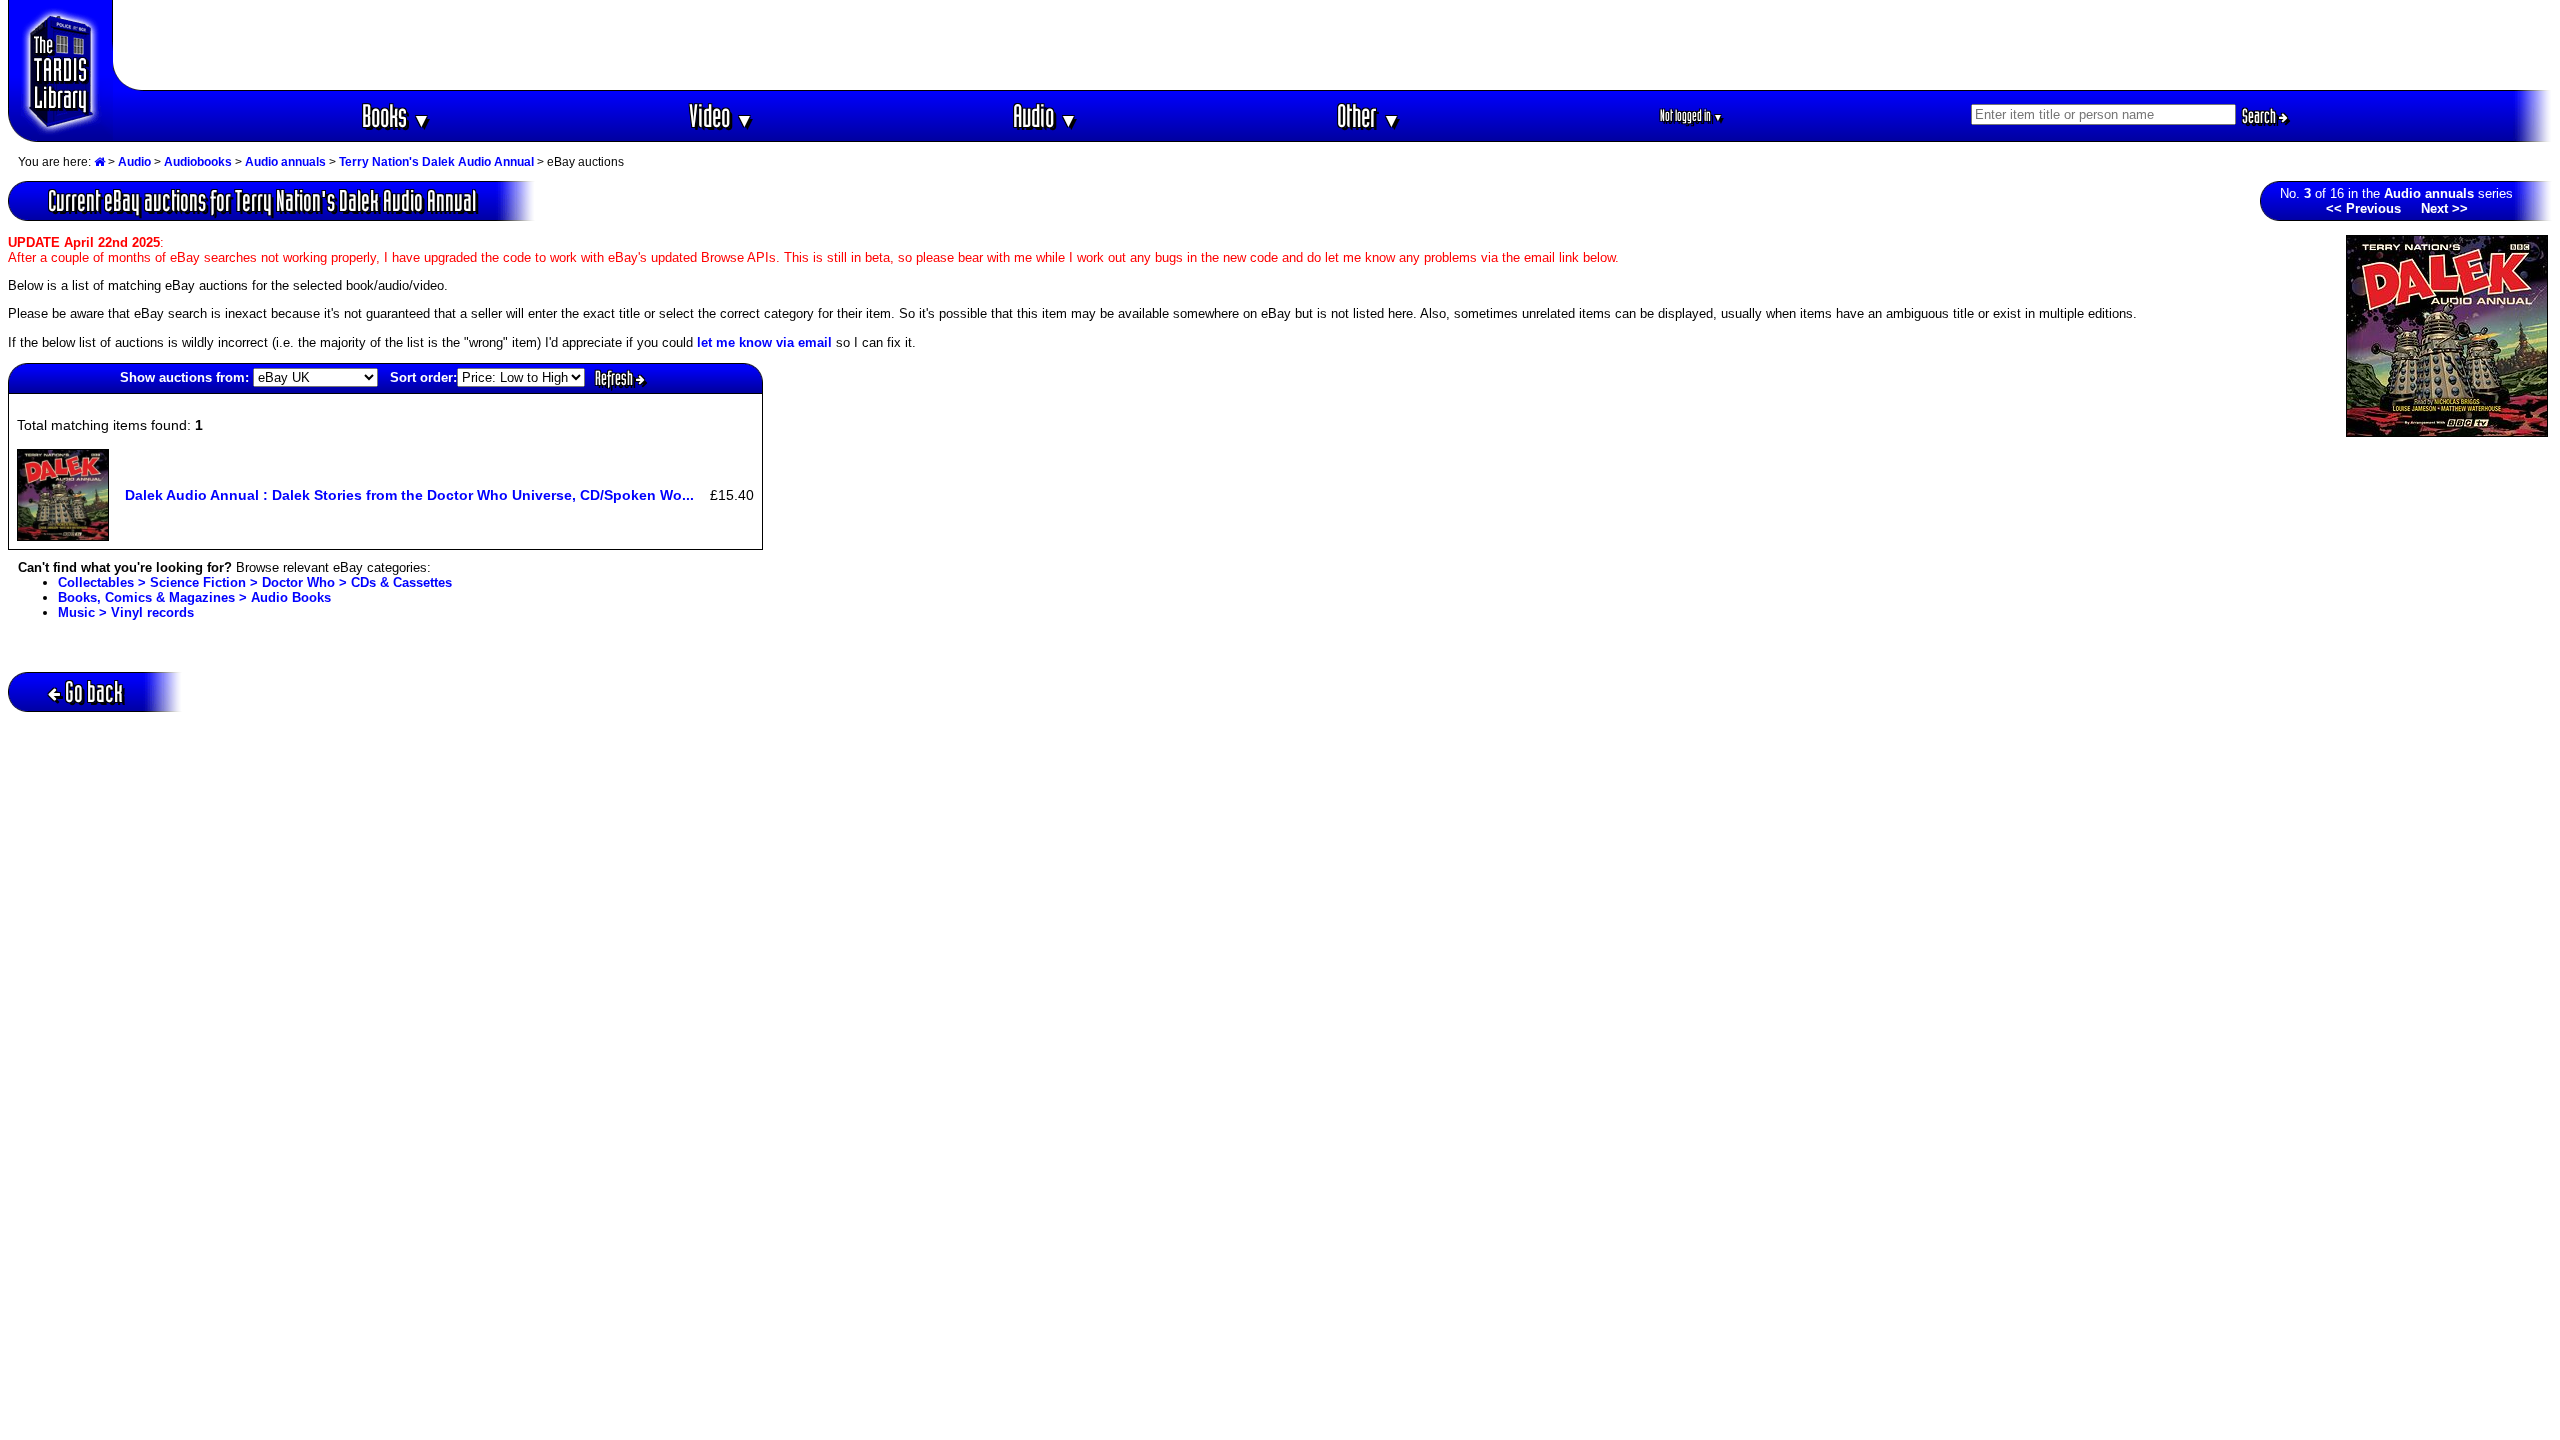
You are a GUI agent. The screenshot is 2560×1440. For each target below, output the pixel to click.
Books (396, 115)
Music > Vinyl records (126, 612)
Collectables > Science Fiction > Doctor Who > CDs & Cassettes (255, 582)
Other (1369, 115)
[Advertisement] (1333, 45)
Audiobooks (198, 162)
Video (721, 115)
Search (2260, 116)
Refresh (615, 378)
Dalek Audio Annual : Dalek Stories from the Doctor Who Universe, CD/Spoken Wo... (409, 495)
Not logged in (1691, 115)
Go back (94, 691)
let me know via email (764, 342)
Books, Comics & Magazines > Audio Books (194, 597)
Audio (1045, 115)
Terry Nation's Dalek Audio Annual (436, 162)
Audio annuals (285, 162)
